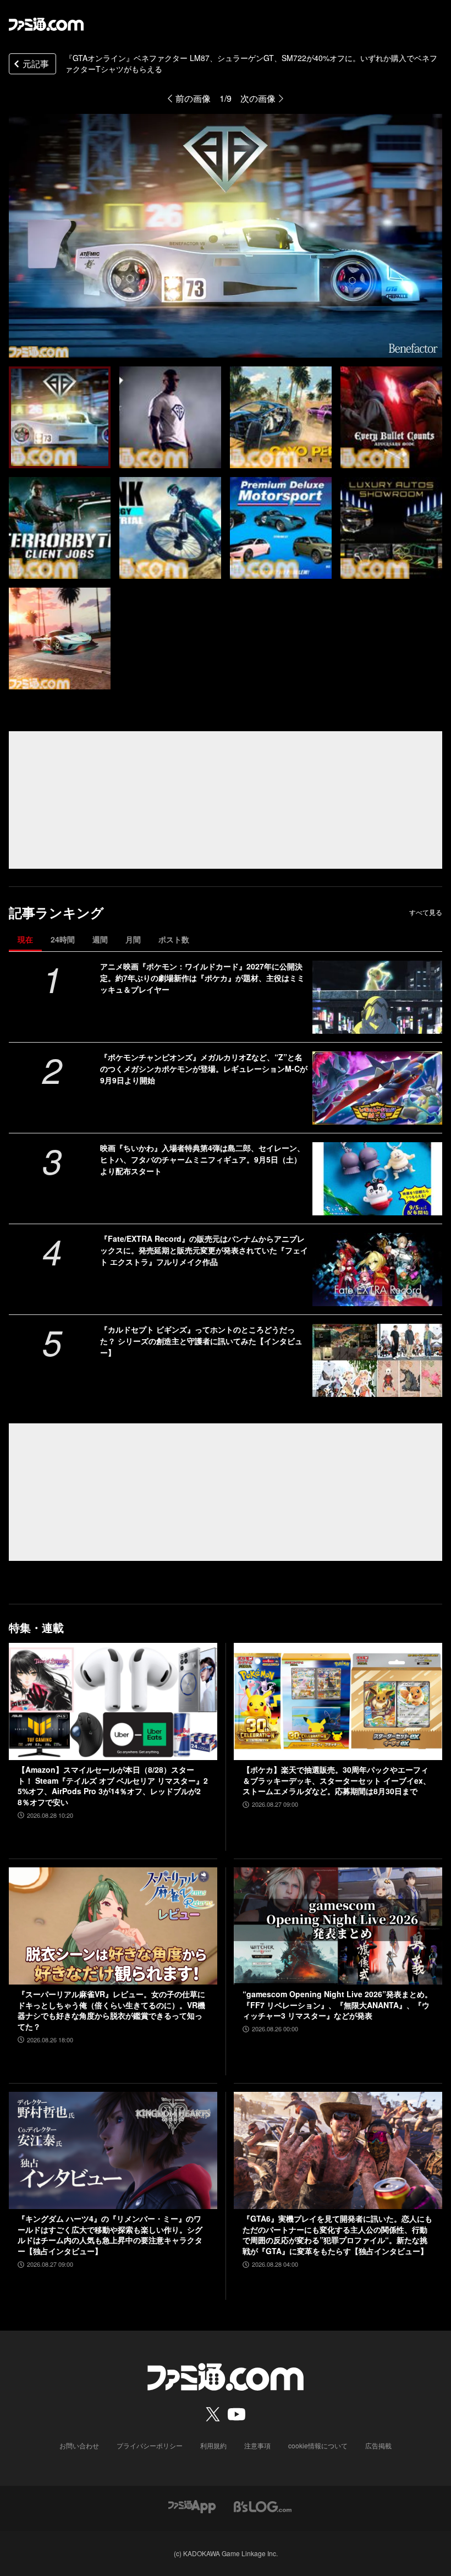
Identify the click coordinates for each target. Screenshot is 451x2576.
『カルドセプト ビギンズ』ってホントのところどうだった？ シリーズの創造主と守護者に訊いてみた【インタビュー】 (201, 1341)
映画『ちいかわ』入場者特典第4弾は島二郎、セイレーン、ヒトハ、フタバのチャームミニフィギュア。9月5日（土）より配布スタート (202, 1159)
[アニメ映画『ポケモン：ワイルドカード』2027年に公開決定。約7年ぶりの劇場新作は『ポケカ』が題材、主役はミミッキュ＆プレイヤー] (377, 997)
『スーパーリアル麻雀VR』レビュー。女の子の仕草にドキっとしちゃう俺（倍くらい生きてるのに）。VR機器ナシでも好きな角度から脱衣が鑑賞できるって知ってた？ (111, 2010)
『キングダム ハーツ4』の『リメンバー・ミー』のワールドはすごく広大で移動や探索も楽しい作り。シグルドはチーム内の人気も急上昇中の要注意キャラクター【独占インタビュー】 (110, 2235)
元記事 (36, 64)
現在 (25, 939)
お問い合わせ (79, 2445)
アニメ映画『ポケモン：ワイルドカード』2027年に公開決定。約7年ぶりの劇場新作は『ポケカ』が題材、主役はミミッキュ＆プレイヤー (202, 978)
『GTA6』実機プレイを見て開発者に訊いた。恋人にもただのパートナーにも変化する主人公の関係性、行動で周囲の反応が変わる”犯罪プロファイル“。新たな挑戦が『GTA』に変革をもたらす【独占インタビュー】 (337, 2235)
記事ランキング (56, 912)
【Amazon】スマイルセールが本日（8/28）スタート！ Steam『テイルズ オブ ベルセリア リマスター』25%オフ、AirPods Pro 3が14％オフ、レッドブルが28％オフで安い (113, 1786)
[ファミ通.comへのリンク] (46, 24)
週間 (100, 939)
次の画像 (258, 98)
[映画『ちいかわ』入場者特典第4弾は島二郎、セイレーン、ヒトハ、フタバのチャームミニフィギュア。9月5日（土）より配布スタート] (377, 1179)
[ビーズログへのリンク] (263, 2505)
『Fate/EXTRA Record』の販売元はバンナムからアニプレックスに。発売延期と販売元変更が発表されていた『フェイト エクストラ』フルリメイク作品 (204, 1250)
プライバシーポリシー (150, 2445)
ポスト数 (174, 939)
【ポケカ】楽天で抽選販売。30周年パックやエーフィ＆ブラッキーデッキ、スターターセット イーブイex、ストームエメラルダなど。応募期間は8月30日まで (337, 1780)
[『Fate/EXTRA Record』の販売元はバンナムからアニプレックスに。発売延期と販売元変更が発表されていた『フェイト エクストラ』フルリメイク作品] (377, 1270)
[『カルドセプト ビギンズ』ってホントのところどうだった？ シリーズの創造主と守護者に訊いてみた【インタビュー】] (377, 1360)
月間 (133, 939)
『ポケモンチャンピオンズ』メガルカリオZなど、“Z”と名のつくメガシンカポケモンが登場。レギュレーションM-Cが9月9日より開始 (204, 1068)
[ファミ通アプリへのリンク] (192, 2505)
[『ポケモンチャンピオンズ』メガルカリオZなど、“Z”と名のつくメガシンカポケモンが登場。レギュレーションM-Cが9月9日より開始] (377, 1088)
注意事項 (257, 2445)
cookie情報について (318, 2445)
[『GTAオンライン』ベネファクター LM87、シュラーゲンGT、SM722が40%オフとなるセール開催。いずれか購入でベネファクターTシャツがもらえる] (60, 417)
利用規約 (213, 2445)
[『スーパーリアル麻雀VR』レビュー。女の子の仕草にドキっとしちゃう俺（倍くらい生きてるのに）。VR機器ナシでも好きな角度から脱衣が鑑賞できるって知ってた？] (113, 1926)
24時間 (63, 939)
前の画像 (193, 98)
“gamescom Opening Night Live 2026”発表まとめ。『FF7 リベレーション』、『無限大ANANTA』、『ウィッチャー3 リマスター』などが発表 (337, 2005)
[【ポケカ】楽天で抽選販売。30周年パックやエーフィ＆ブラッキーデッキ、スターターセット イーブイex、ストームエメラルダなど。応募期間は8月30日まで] (338, 1701)
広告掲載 (378, 2445)
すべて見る (426, 912)
